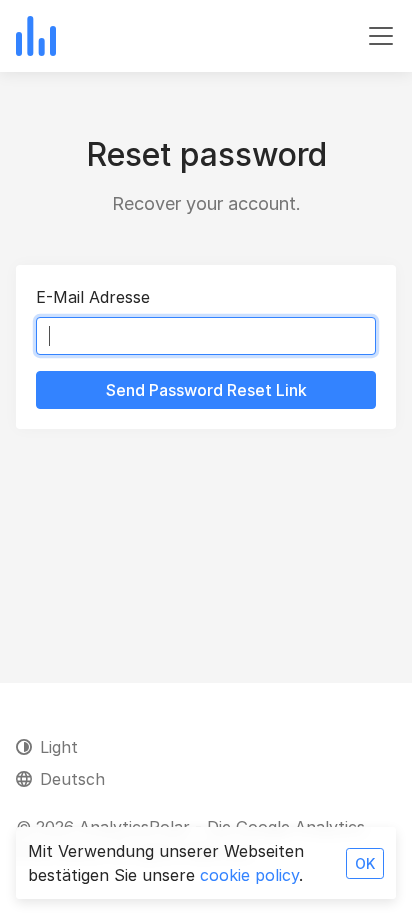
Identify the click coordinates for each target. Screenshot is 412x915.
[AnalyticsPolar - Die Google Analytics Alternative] (36, 36)
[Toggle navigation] (381, 36)
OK (365, 863)
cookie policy (249, 875)
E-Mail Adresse (93, 297)
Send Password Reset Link (206, 390)
